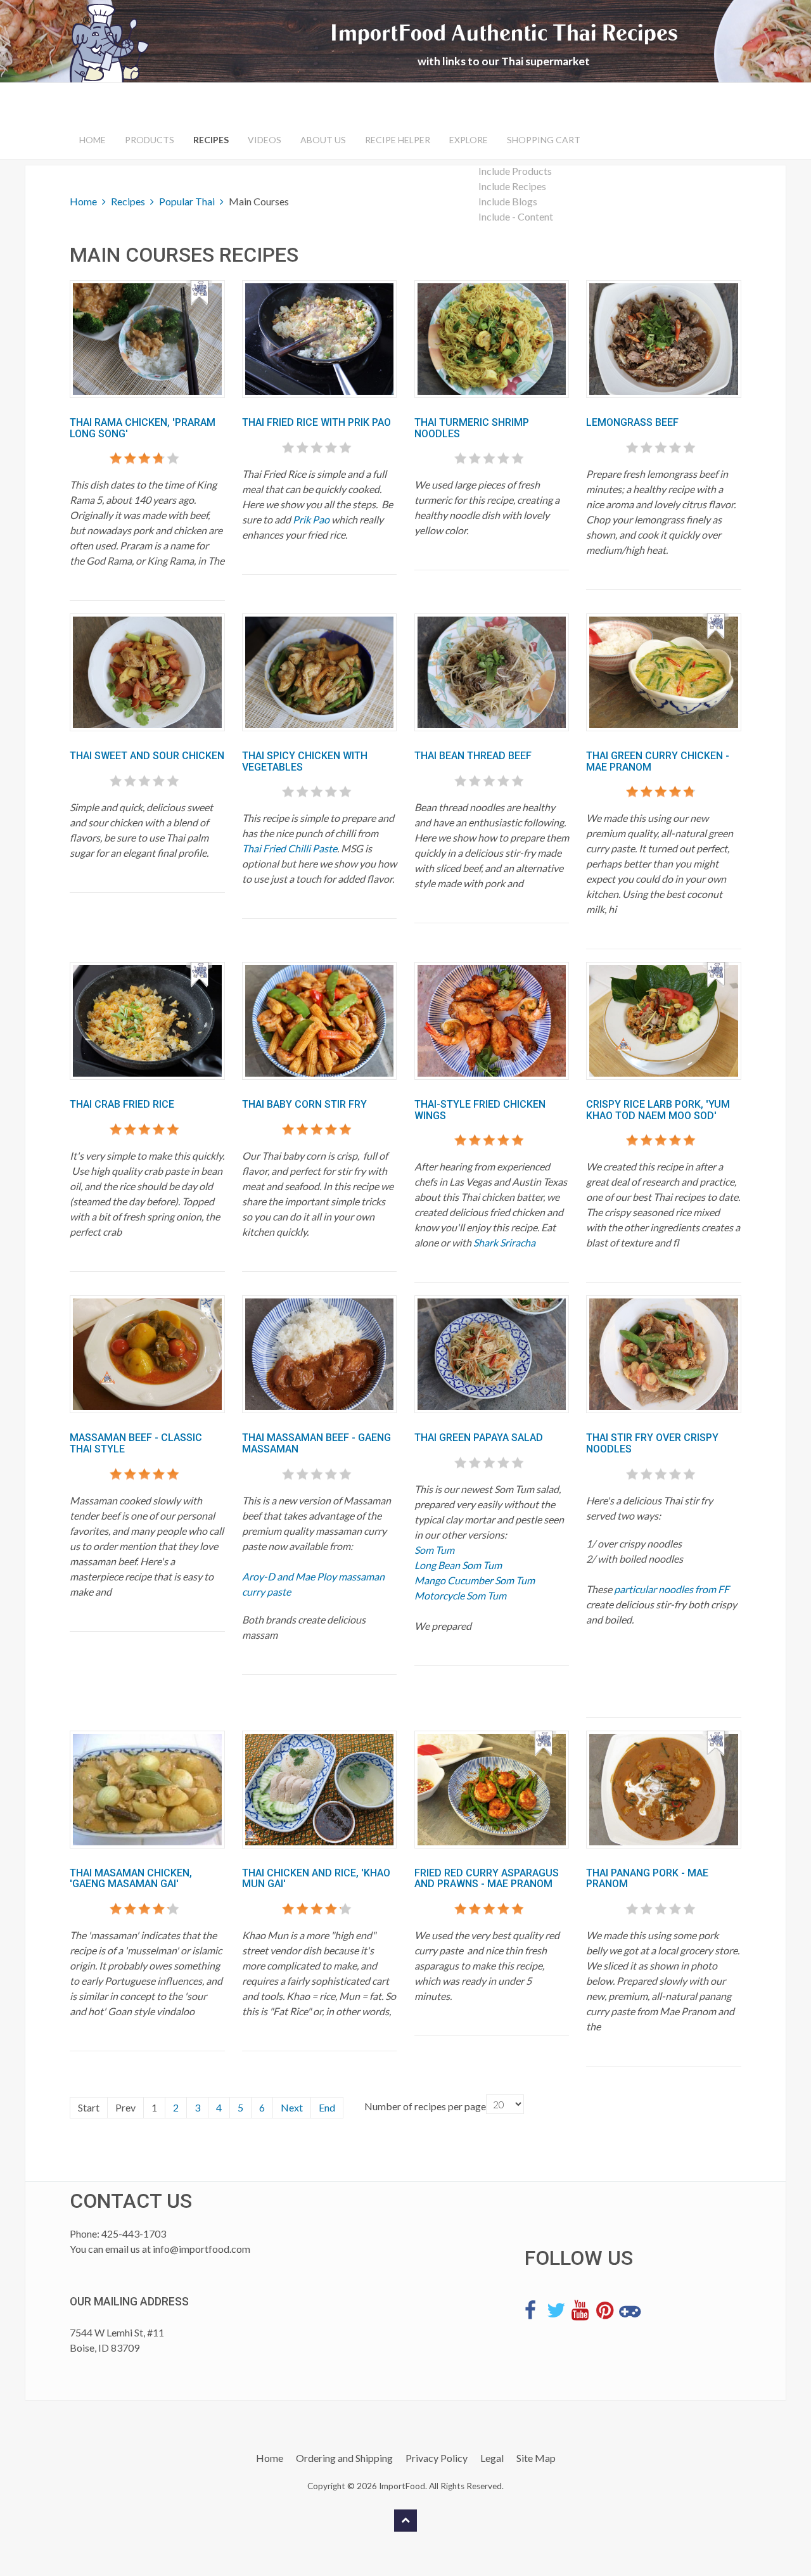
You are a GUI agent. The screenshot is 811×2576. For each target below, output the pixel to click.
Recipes (211, 140)
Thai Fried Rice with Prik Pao (316, 422)
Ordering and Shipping (344, 2458)
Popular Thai (187, 201)
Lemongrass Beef (632, 422)
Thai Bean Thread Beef (473, 756)
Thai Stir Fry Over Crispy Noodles (652, 1443)
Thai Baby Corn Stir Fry (304, 1104)
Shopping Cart (544, 140)
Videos (265, 140)
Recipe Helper (398, 140)
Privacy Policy (437, 2458)
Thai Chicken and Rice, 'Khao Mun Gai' (316, 1879)
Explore (469, 140)
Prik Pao (311, 519)
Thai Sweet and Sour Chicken (147, 756)
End (327, 2107)
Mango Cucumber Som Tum (475, 1580)
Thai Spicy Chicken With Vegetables (305, 761)
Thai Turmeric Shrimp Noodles (472, 428)
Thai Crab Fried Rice (122, 1104)
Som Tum (434, 1550)
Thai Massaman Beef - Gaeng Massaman (316, 1443)
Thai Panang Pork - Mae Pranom (647, 1879)
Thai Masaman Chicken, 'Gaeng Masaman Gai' (131, 1879)
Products (150, 140)
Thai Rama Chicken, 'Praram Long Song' (143, 428)
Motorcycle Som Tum (460, 1595)
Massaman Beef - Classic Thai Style (136, 1443)
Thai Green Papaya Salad (479, 1438)
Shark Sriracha (504, 1242)
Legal (492, 2458)
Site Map (536, 2458)
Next (292, 2107)
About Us (323, 140)
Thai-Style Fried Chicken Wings (480, 1110)
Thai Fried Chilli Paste (290, 848)
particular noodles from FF (672, 1589)
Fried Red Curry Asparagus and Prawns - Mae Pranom (487, 1879)
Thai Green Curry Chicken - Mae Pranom (658, 761)
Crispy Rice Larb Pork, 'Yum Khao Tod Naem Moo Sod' (658, 1110)
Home (93, 140)
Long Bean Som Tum (458, 1565)
